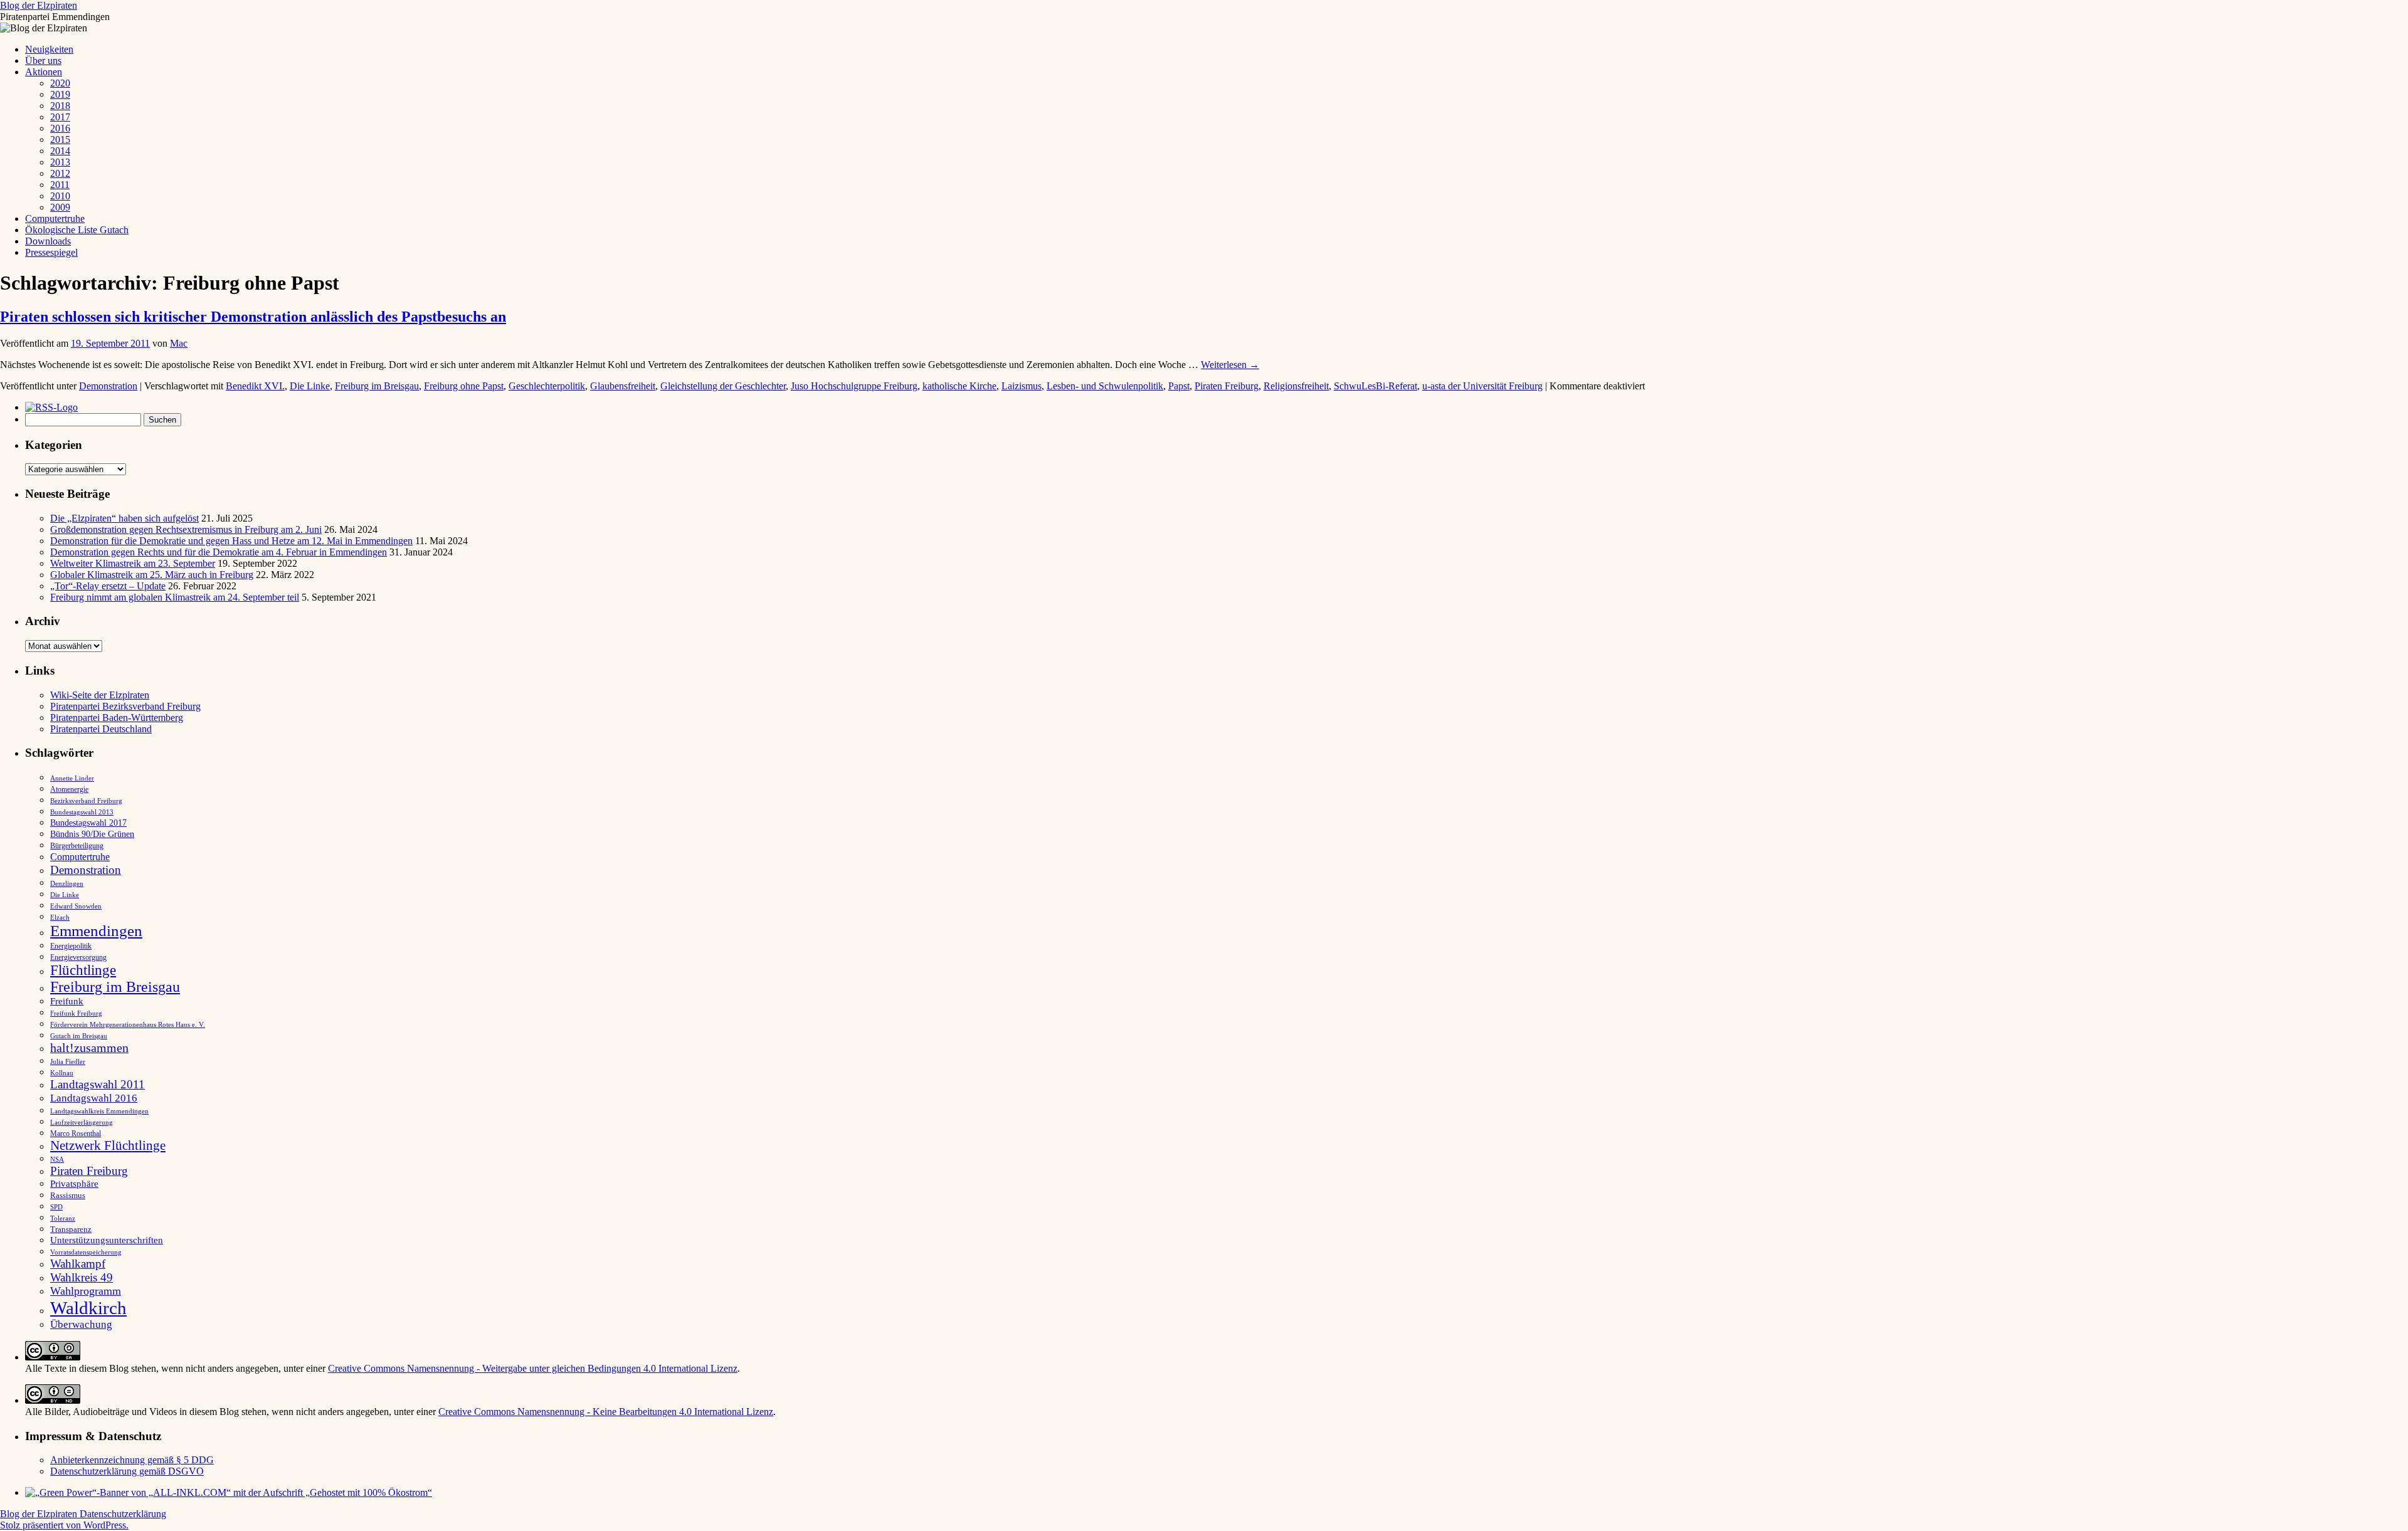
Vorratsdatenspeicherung (86, 1252)
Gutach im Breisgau (79, 1036)
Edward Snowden (76, 906)
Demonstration (108, 386)
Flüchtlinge (83, 970)
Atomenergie (69, 789)
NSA (57, 1159)
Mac (179, 343)
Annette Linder (72, 778)
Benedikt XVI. (255, 386)
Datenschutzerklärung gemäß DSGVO (127, 1471)
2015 (60, 139)
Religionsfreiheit (1296, 386)
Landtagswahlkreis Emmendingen (99, 1111)
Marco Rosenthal (76, 1134)
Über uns (43, 61)
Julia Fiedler (68, 1062)
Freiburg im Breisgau (377, 386)
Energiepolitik (71, 946)
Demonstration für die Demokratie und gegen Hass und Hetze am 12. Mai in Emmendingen (231, 541)
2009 (60, 207)
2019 (60, 94)
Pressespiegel (51, 252)
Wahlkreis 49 (82, 1277)
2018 (60, 106)
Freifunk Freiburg (76, 1013)
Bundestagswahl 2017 (88, 823)
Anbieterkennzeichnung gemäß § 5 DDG (132, 1460)
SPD (56, 1207)
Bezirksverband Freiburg (86, 801)
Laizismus (1022, 386)
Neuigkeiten (49, 49)
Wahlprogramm (86, 1291)
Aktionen (44, 72)
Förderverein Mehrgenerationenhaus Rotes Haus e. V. (128, 1025)
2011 (60, 185)
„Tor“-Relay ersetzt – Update (108, 586)
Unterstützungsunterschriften (107, 1240)
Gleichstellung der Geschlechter (723, 386)
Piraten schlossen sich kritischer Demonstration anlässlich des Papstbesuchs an (253, 317)
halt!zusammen (89, 1048)
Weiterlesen (1230, 365)
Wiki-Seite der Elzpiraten (100, 695)
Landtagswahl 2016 (94, 1098)
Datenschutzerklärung (123, 1514)
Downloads (48, 241)
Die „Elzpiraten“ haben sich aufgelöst (124, 518)
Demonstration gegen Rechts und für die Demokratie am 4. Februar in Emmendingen (219, 552)
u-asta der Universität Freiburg (1482, 386)
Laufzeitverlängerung (82, 1123)
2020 (60, 83)
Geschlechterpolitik (547, 386)
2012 (60, 173)
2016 (60, 128)
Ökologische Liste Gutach (77, 230)
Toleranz (63, 1218)
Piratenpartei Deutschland (101, 729)
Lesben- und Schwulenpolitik (1105, 386)
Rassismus (68, 1195)
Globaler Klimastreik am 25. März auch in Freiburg (152, 575)
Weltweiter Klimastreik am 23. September (133, 563)
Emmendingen (96, 931)
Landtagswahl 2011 (98, 1084)
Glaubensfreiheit (623, 386)
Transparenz (71, 1229)
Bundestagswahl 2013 (82, 812)
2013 (60, 162)
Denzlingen (67, 884)
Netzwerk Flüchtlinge (108, 1145)
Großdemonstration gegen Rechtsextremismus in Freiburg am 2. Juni (186, 529)
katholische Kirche (959, 386)
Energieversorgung (78, 957)
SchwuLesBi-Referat (1376, 386)
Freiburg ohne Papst (464, 386)
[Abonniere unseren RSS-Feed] (55, 407)
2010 (60, 196)
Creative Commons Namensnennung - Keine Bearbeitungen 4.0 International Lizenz (606, 1412)
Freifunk (67, 1001)
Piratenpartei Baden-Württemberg (117, 718)
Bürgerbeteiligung (77, 846)
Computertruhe (55, 218)
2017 (60, 117)
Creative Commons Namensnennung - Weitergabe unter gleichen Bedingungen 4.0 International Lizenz (533, 1368)
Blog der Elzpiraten (39, 5)
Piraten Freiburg (1227, 386)
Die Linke (310, 386)
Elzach (60, 917)
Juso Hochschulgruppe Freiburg (854, 386)
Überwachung (81, 1324)
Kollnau (62, 1073)
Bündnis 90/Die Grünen (92, 834)
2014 (60, 151)
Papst (1179, 386)
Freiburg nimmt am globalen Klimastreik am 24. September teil (175, 597)
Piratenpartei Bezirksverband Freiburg (125, 706)
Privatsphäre (74, 1183)
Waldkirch (88, 1308)
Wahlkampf (78, 1264)
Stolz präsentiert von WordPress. (64, 1525)
